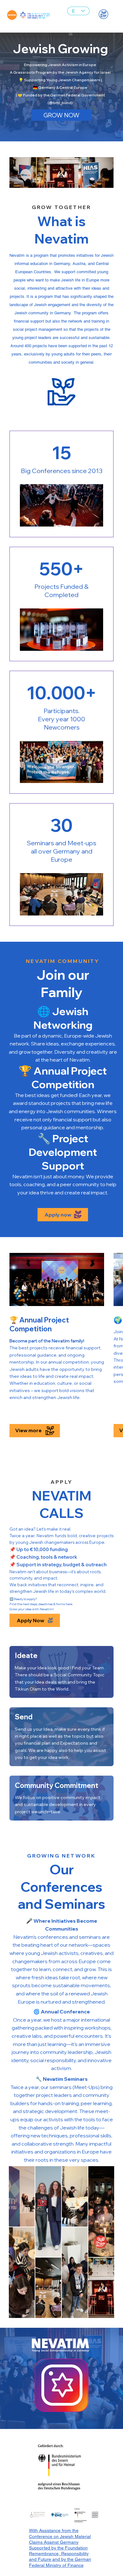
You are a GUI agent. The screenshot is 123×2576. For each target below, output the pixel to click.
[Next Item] (100, 2242)
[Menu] (103, 14)
